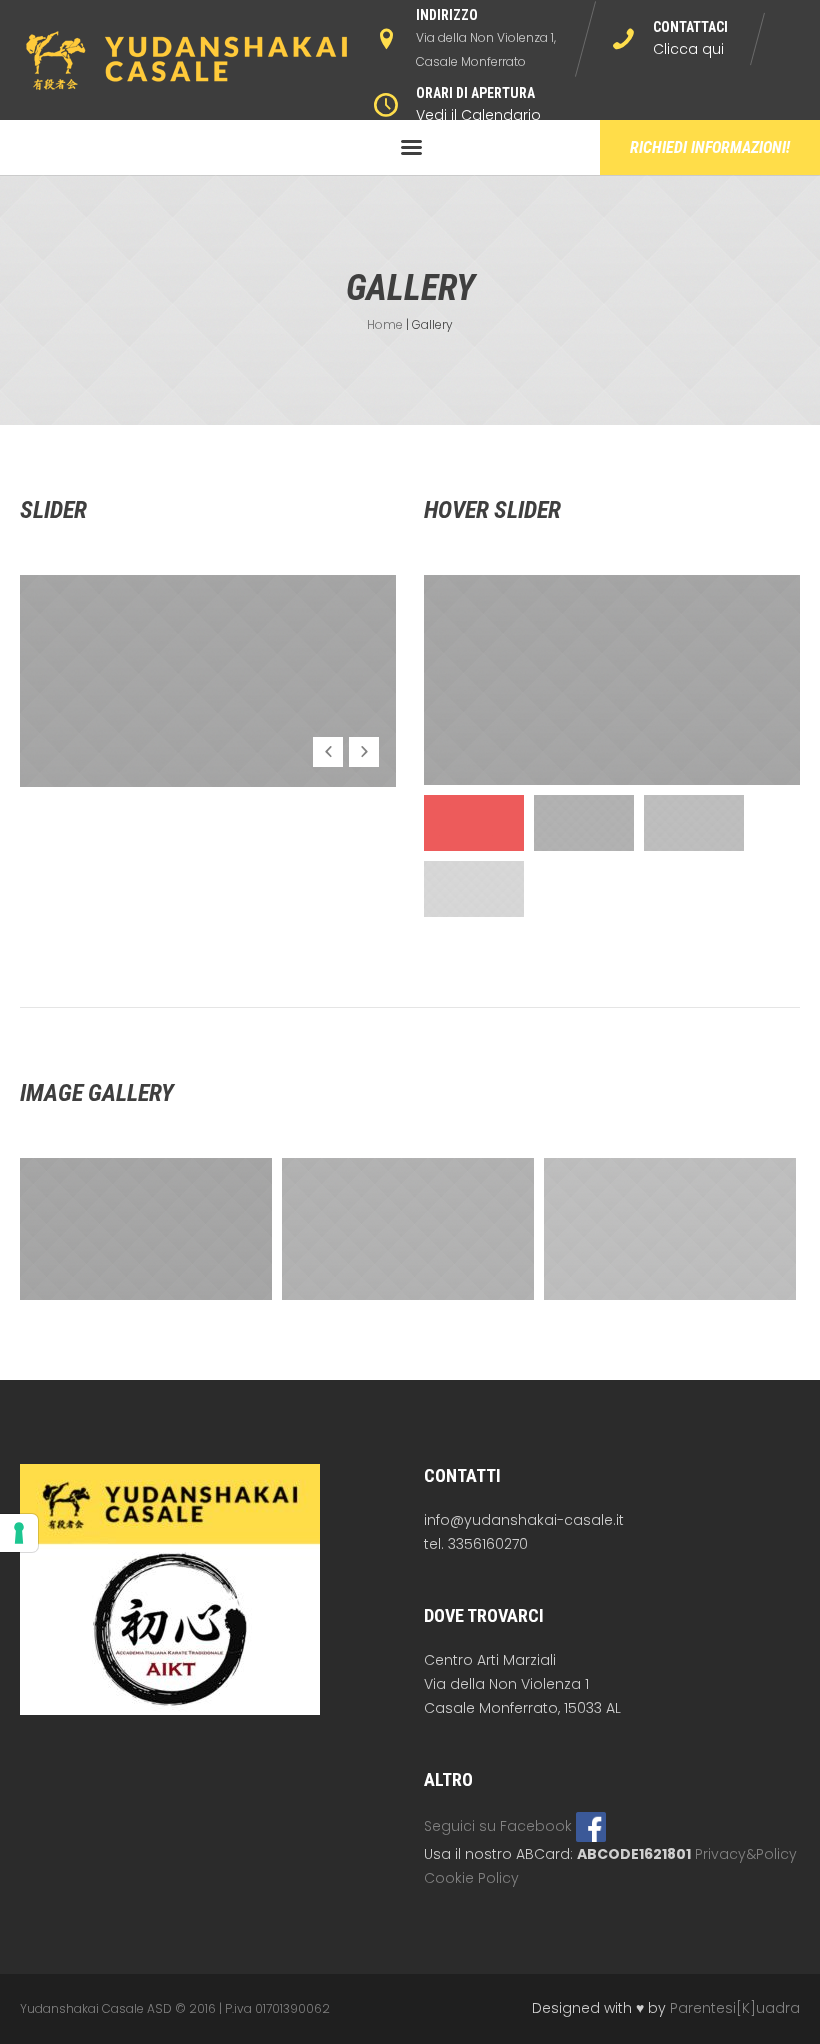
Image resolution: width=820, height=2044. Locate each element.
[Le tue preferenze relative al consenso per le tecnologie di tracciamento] (19, 1533)
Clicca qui (688, 49)
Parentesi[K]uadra (735, 2008)
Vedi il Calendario (478, 115)
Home (385, 324)
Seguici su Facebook (500, 1826)
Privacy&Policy (746, 1854)
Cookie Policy (471, 1878)
